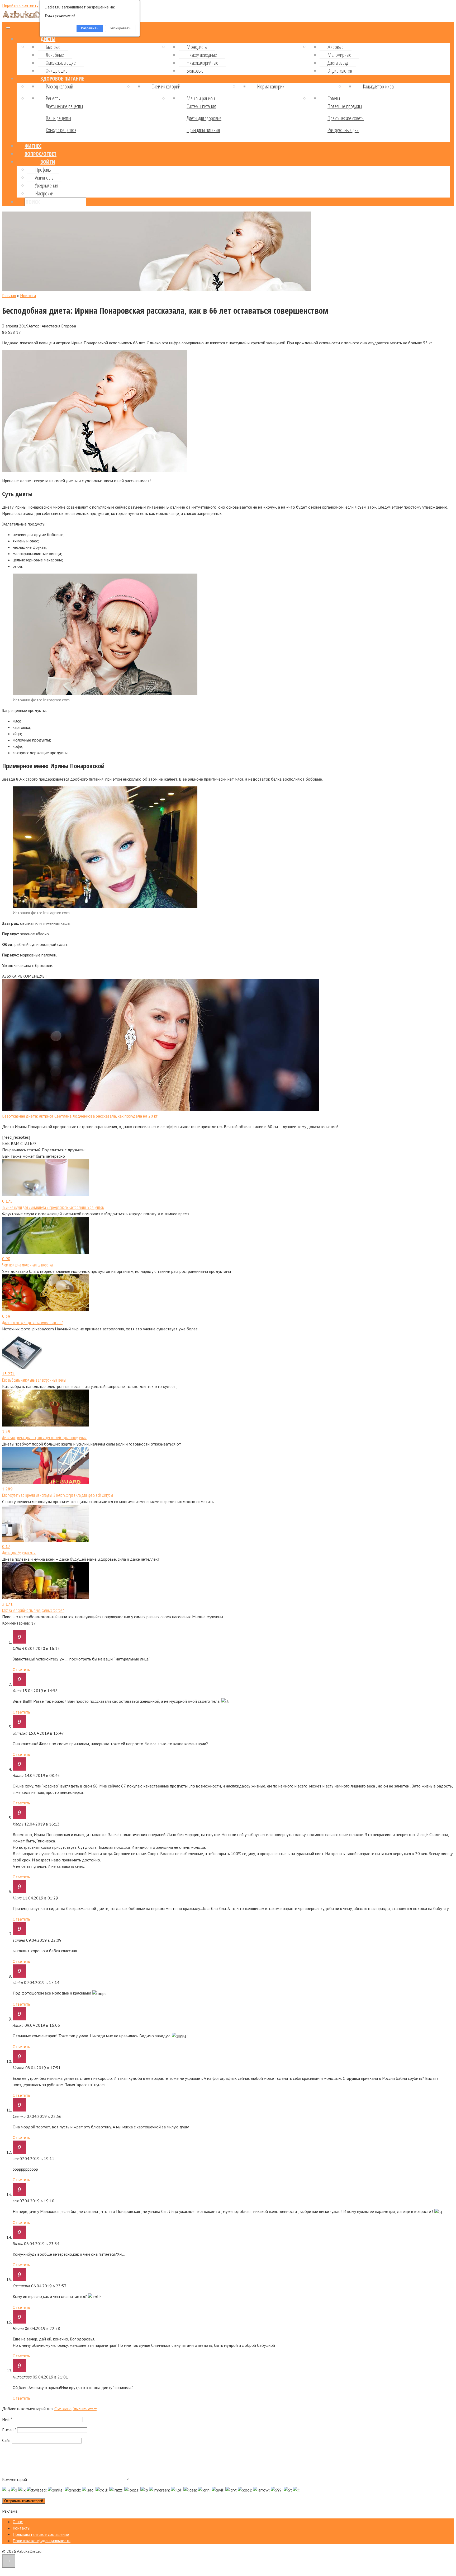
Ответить (21, 1669)
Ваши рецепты (58, 118)
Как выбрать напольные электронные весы (34, 1380)
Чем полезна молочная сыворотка (27, 1265)
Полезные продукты (345, 106)
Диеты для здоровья (204, 118)
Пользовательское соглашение (41, 2534)
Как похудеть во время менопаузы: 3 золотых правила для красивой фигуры (58, 1495)
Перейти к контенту (20, 5)
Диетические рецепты (64, 106)
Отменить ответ (85, 2409)
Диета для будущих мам (19, 1553)
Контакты (22, 2528)
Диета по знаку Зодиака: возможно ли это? (32, 1322)
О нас (18, 2522)
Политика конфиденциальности (42, 2541)
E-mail (9, 2430)
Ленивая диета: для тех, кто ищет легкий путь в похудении (44, 1438)
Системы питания (201, 106)
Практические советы (346, 118)
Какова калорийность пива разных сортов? (33, 1610)
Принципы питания (203, 130)
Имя (7, 2419)
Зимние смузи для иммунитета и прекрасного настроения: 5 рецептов (53, 1207)
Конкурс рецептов (61, 130)
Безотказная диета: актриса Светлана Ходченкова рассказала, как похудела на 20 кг (80, 1116)
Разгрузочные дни (343, 130)
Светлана (63, 2409)
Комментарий (15, 2479)
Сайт (6, 2440)
